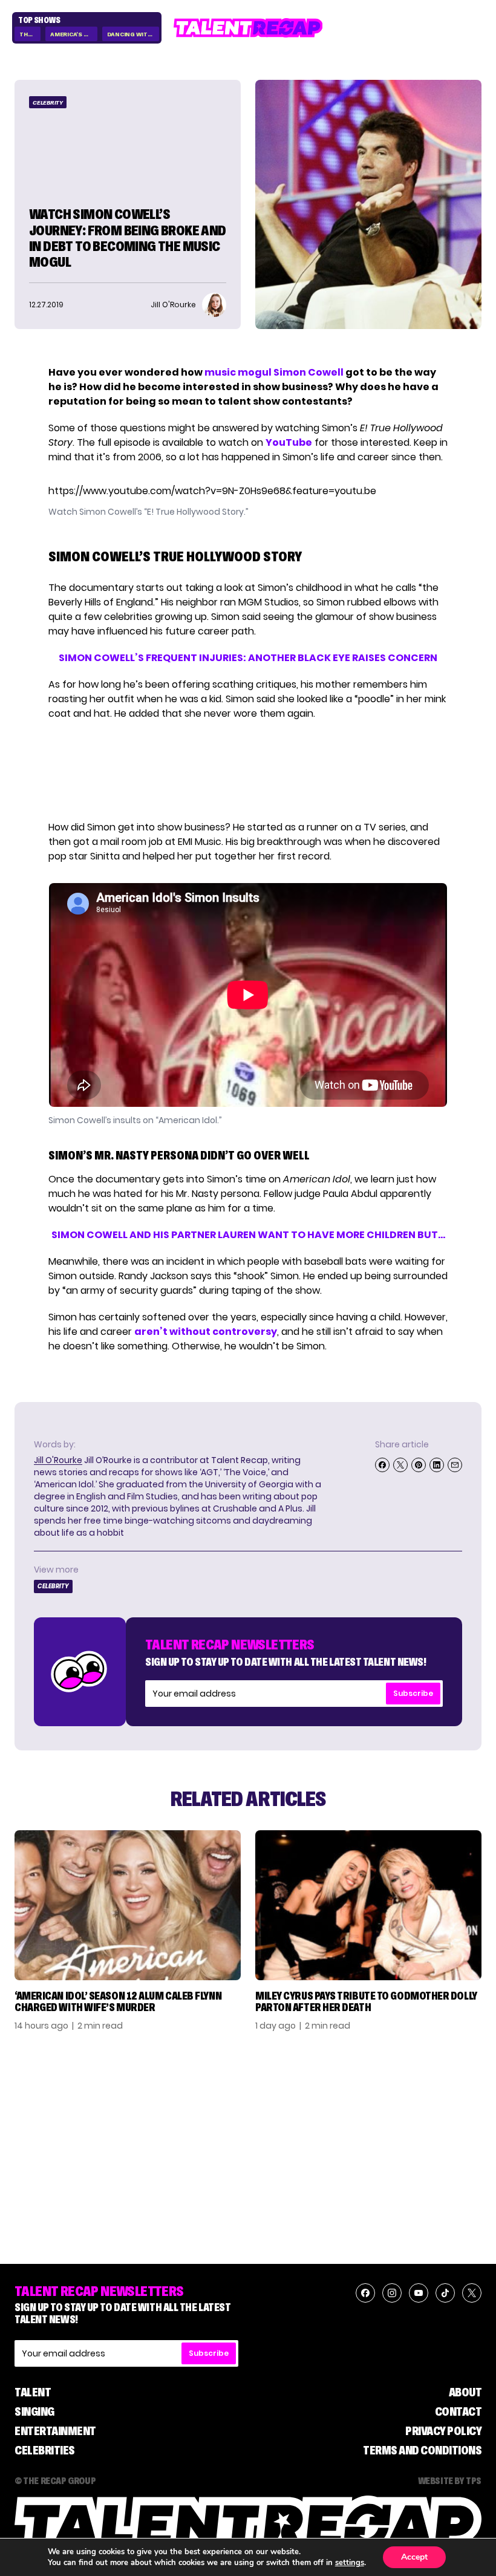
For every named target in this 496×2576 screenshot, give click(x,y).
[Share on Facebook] (382, 1465)
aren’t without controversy (206, 1332)
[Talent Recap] (248, 28)
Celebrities (45, 2450)
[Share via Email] (455, 1465)
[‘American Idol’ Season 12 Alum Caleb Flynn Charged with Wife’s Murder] (128, 1905)
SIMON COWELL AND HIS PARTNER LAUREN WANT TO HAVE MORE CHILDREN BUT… (248, 1235)
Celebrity (48, 103)
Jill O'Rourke (58, 1460)
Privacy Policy (443, 2431)
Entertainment (55, 2431)
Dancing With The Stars (133, 34)
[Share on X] (400, 1465)
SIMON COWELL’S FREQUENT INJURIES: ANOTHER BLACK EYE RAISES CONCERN (248, 658)
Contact (458, 2411)
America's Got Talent (73, 34)
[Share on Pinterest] (419, 1465)
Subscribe (413, 1693)
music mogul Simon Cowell (274, 372)
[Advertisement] (247, 771)
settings (350, 2563)
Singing (34, 2411)
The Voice (30, 34)
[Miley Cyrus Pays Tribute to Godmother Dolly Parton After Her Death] (368, 1905)
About (465, 2392)
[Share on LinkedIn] (437, 1465)
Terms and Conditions (422, 2450)
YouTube (289, 442)
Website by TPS (450, 2480)
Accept (414, 2557)
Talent (33, 2392)
